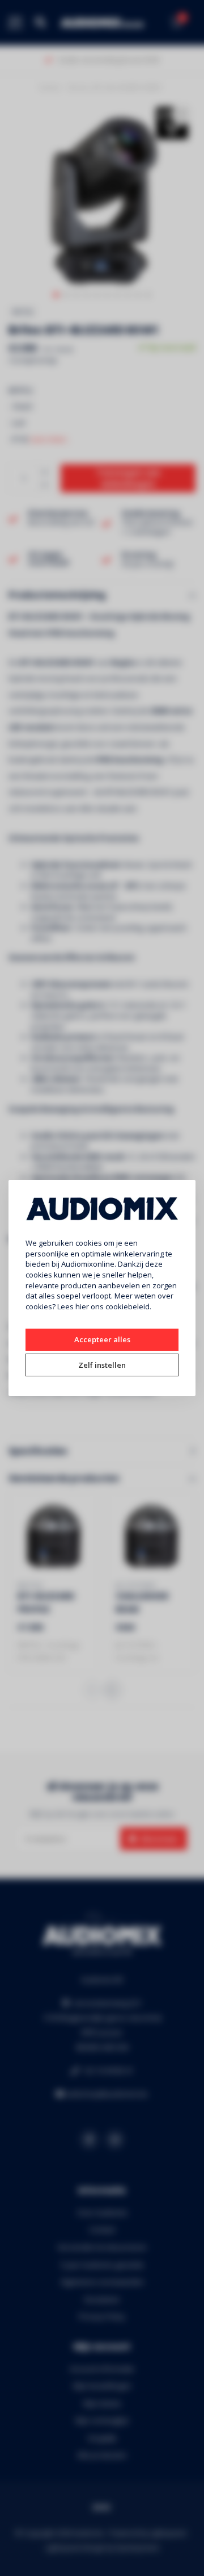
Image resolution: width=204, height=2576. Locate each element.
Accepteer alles (102, 1339)
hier (82, 1306)
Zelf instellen (102, 1365)
